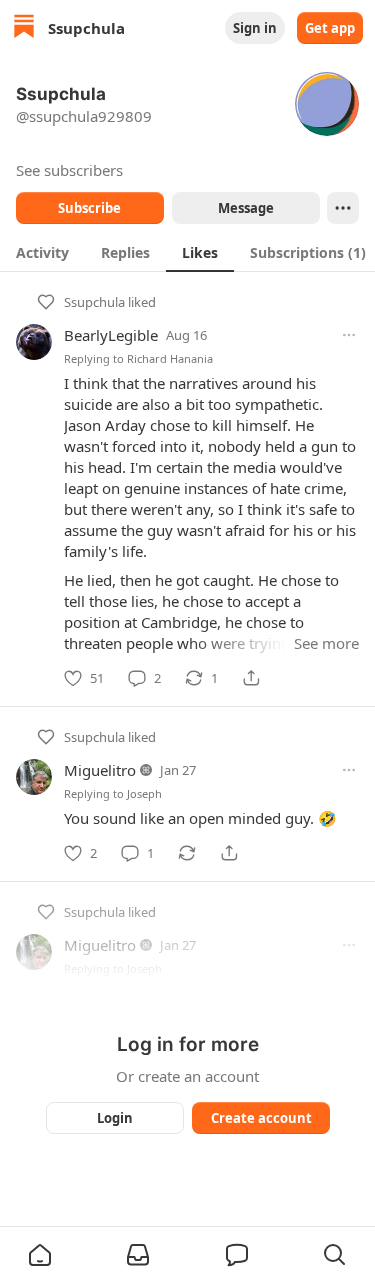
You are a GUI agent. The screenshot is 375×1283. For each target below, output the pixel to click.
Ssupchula (94, 302)
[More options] (349, 335)
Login (115, 1118)
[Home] (24, 28)
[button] (40, 1255)
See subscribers (69, 170)
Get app (330, 28)
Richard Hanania (170, 358)
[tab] (42, 252)
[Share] (251, 678)
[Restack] (187, 853)
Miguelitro (100, 770)
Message (245, 208)
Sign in (255, 28)
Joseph (144, 793)
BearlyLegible (111, 335)
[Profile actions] (343, 208)
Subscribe (89, 208)
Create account (260, 1118)
